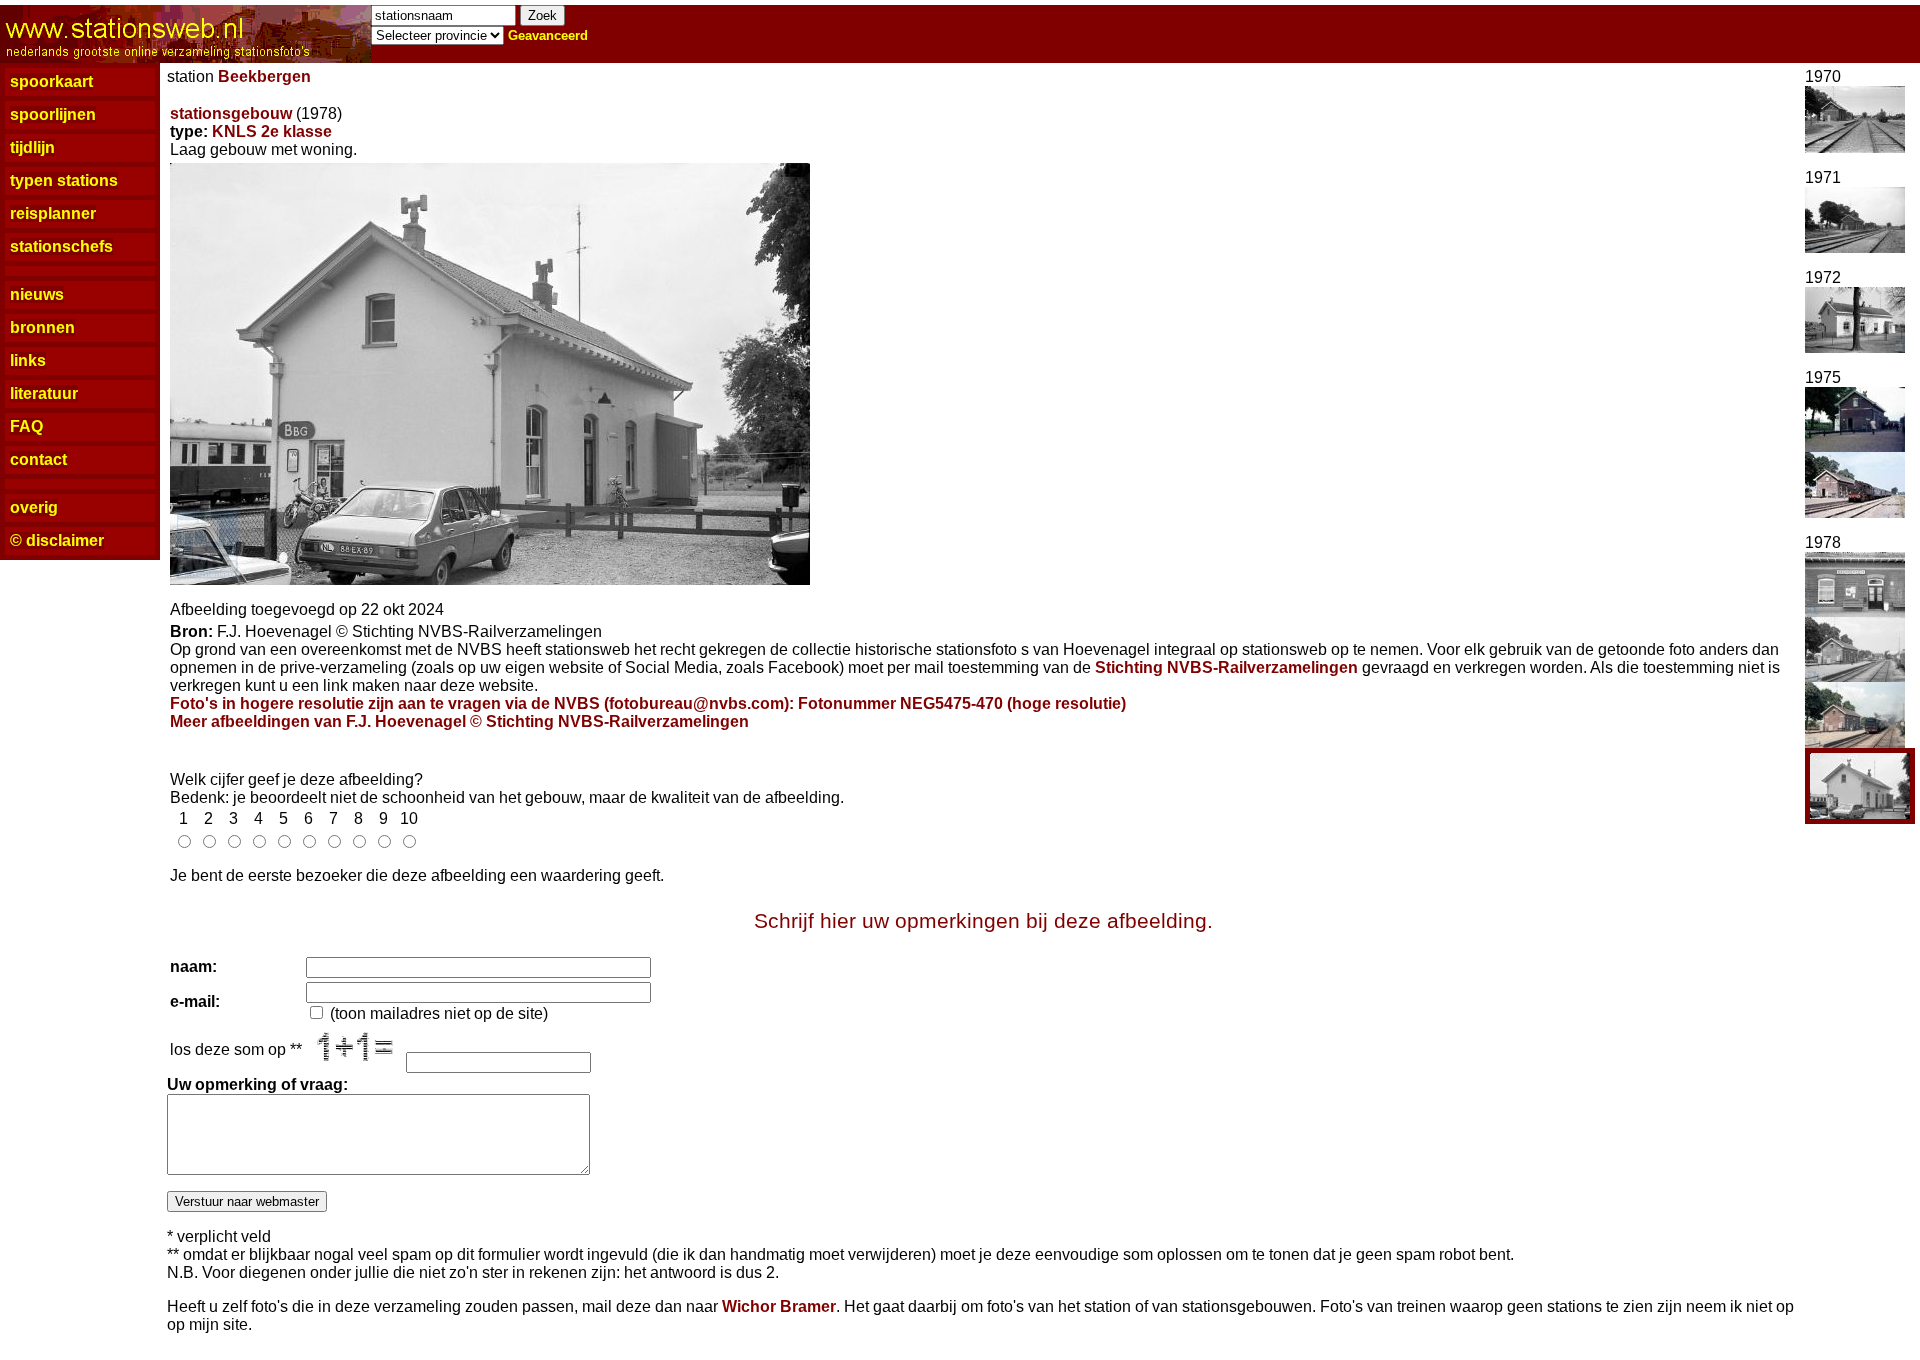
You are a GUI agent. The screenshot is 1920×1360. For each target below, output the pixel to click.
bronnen (42, 327)
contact (38, 459)
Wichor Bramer (779, 1306)
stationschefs (61, 246)
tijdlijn (32, 147)
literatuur (44, 393)
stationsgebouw (231, 113)
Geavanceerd (548, 35)
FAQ (26, 426)
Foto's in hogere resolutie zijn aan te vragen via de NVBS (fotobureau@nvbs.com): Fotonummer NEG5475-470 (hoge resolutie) (648, 703)
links (28, 360)
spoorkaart (51, 81)
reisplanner (53, 213)
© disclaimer (57, 540)
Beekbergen (264, 76)
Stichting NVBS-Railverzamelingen (1226, 667)
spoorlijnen (53, 114)
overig (34, 507)
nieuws (37, 294)
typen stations (64, 180)
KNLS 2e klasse (272, 131)
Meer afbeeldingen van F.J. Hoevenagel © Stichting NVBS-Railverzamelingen (459, 721)
